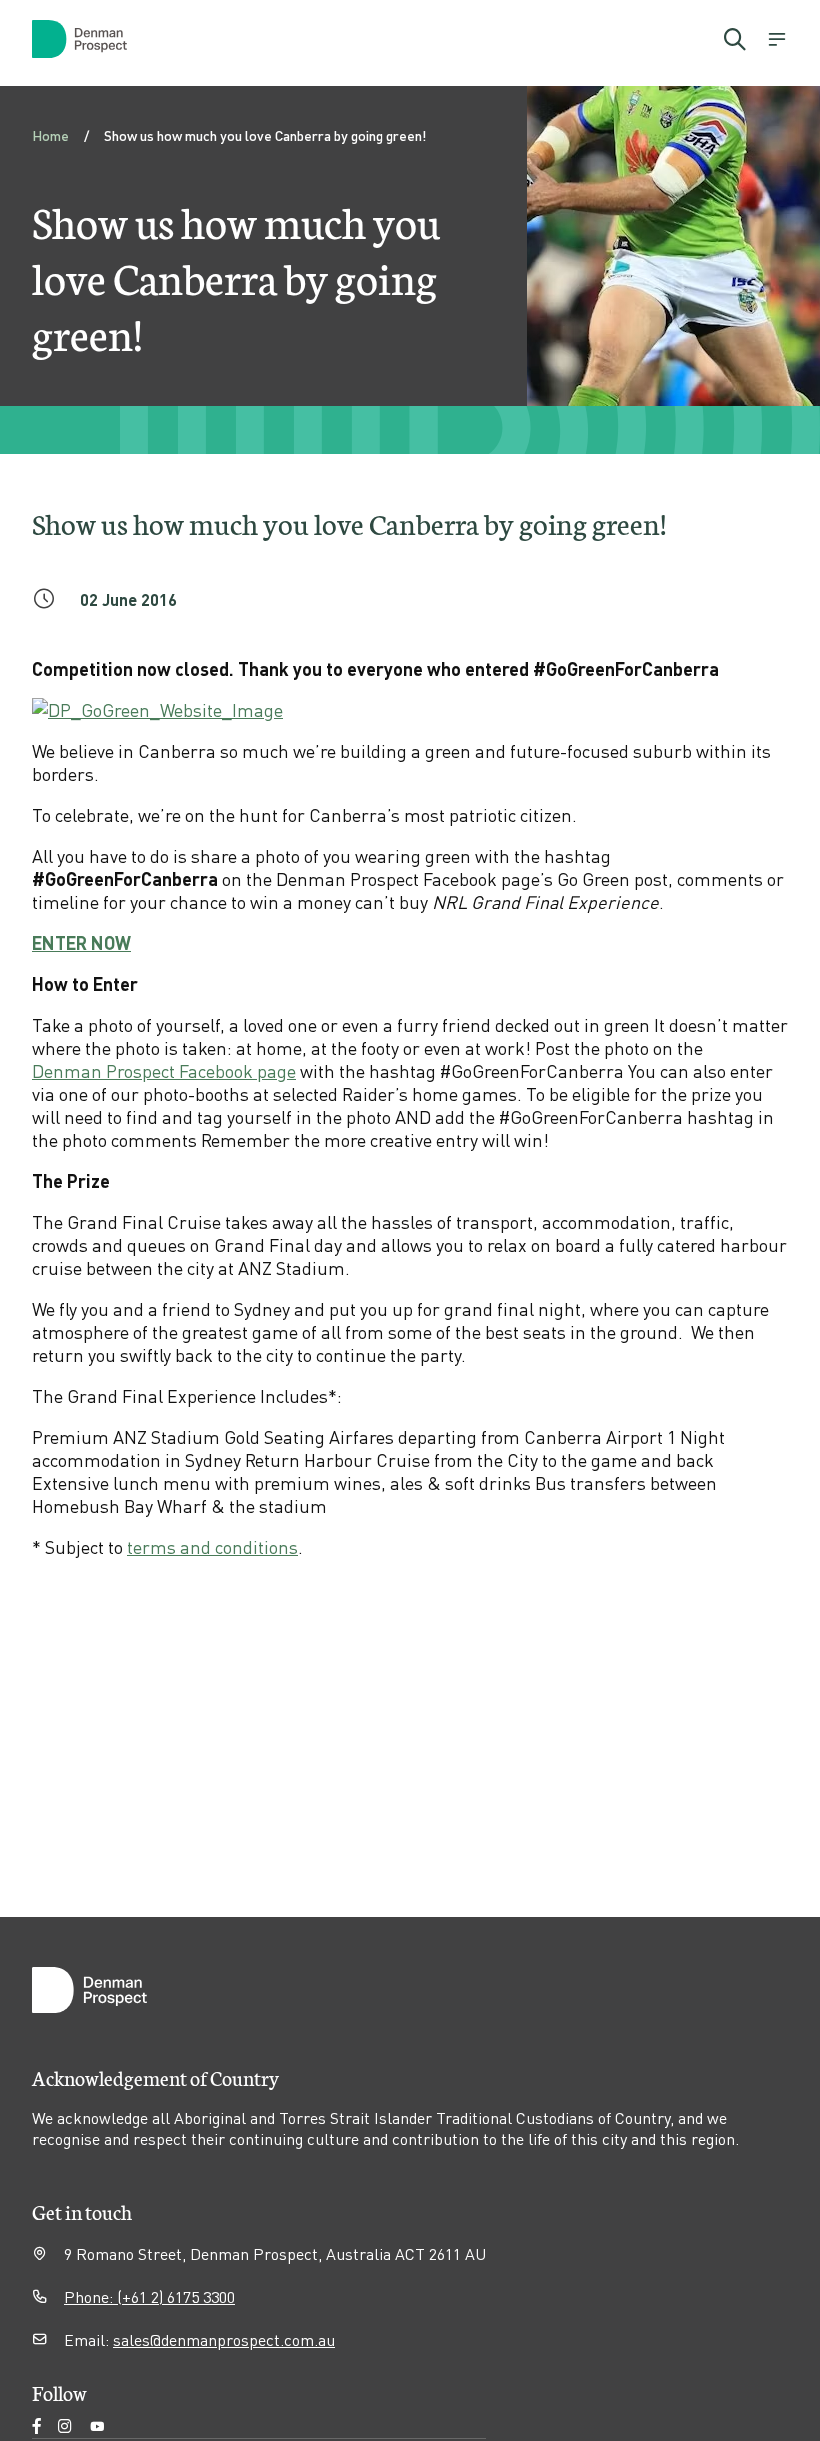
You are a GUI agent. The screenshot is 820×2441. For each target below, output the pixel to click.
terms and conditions (212, 1546)
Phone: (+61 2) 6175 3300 (149, 2296)
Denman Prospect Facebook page (164, 1070)
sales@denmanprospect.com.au (224, 2339)
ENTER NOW (81, 942)
